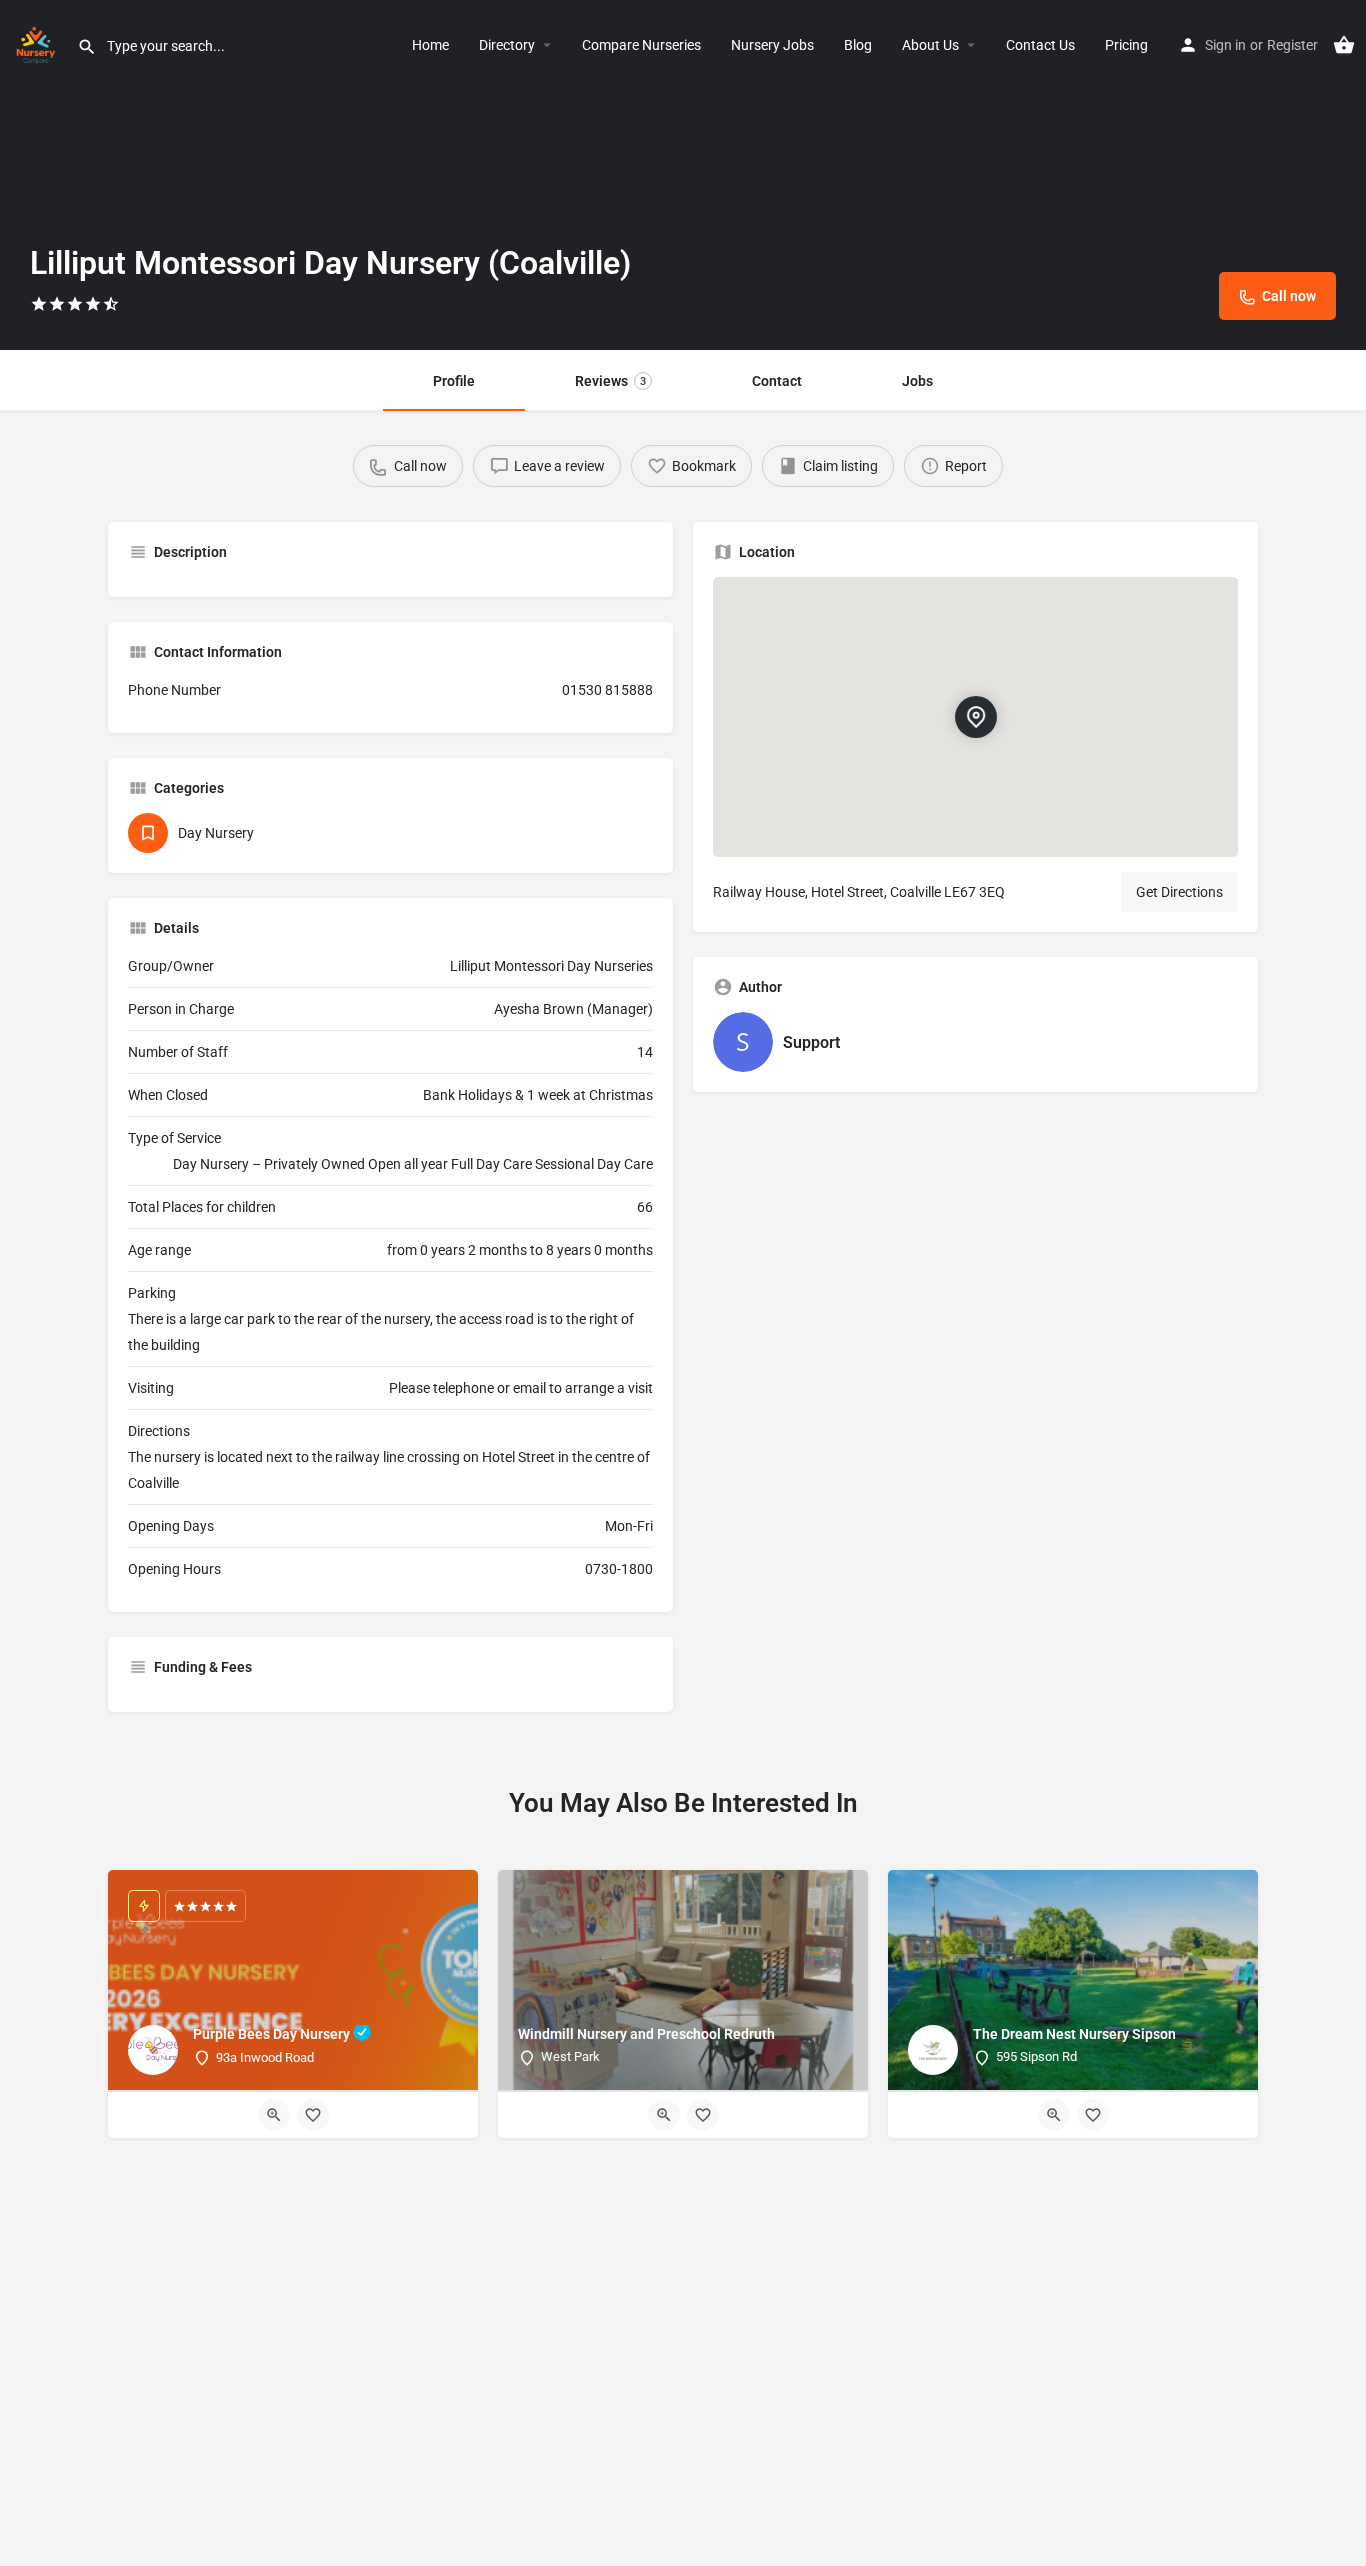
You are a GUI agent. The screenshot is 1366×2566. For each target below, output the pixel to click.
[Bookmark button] (313, 2115)
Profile (454, 381)
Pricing (1126, 45)
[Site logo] (38, 43)
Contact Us (1040, 45)
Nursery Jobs (772, 45)
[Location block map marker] (975, 717)
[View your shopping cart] (1344, 45)
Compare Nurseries (641, 45)
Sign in (1225, 45)
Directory (507, 45)
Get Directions (1179, 892)
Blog (858, 45)
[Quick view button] (274, 2115)
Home (430, 45)
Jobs (917, 381)
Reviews (610, 381)
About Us (930, 45)
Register (1292, 45)
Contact (777, 381)
